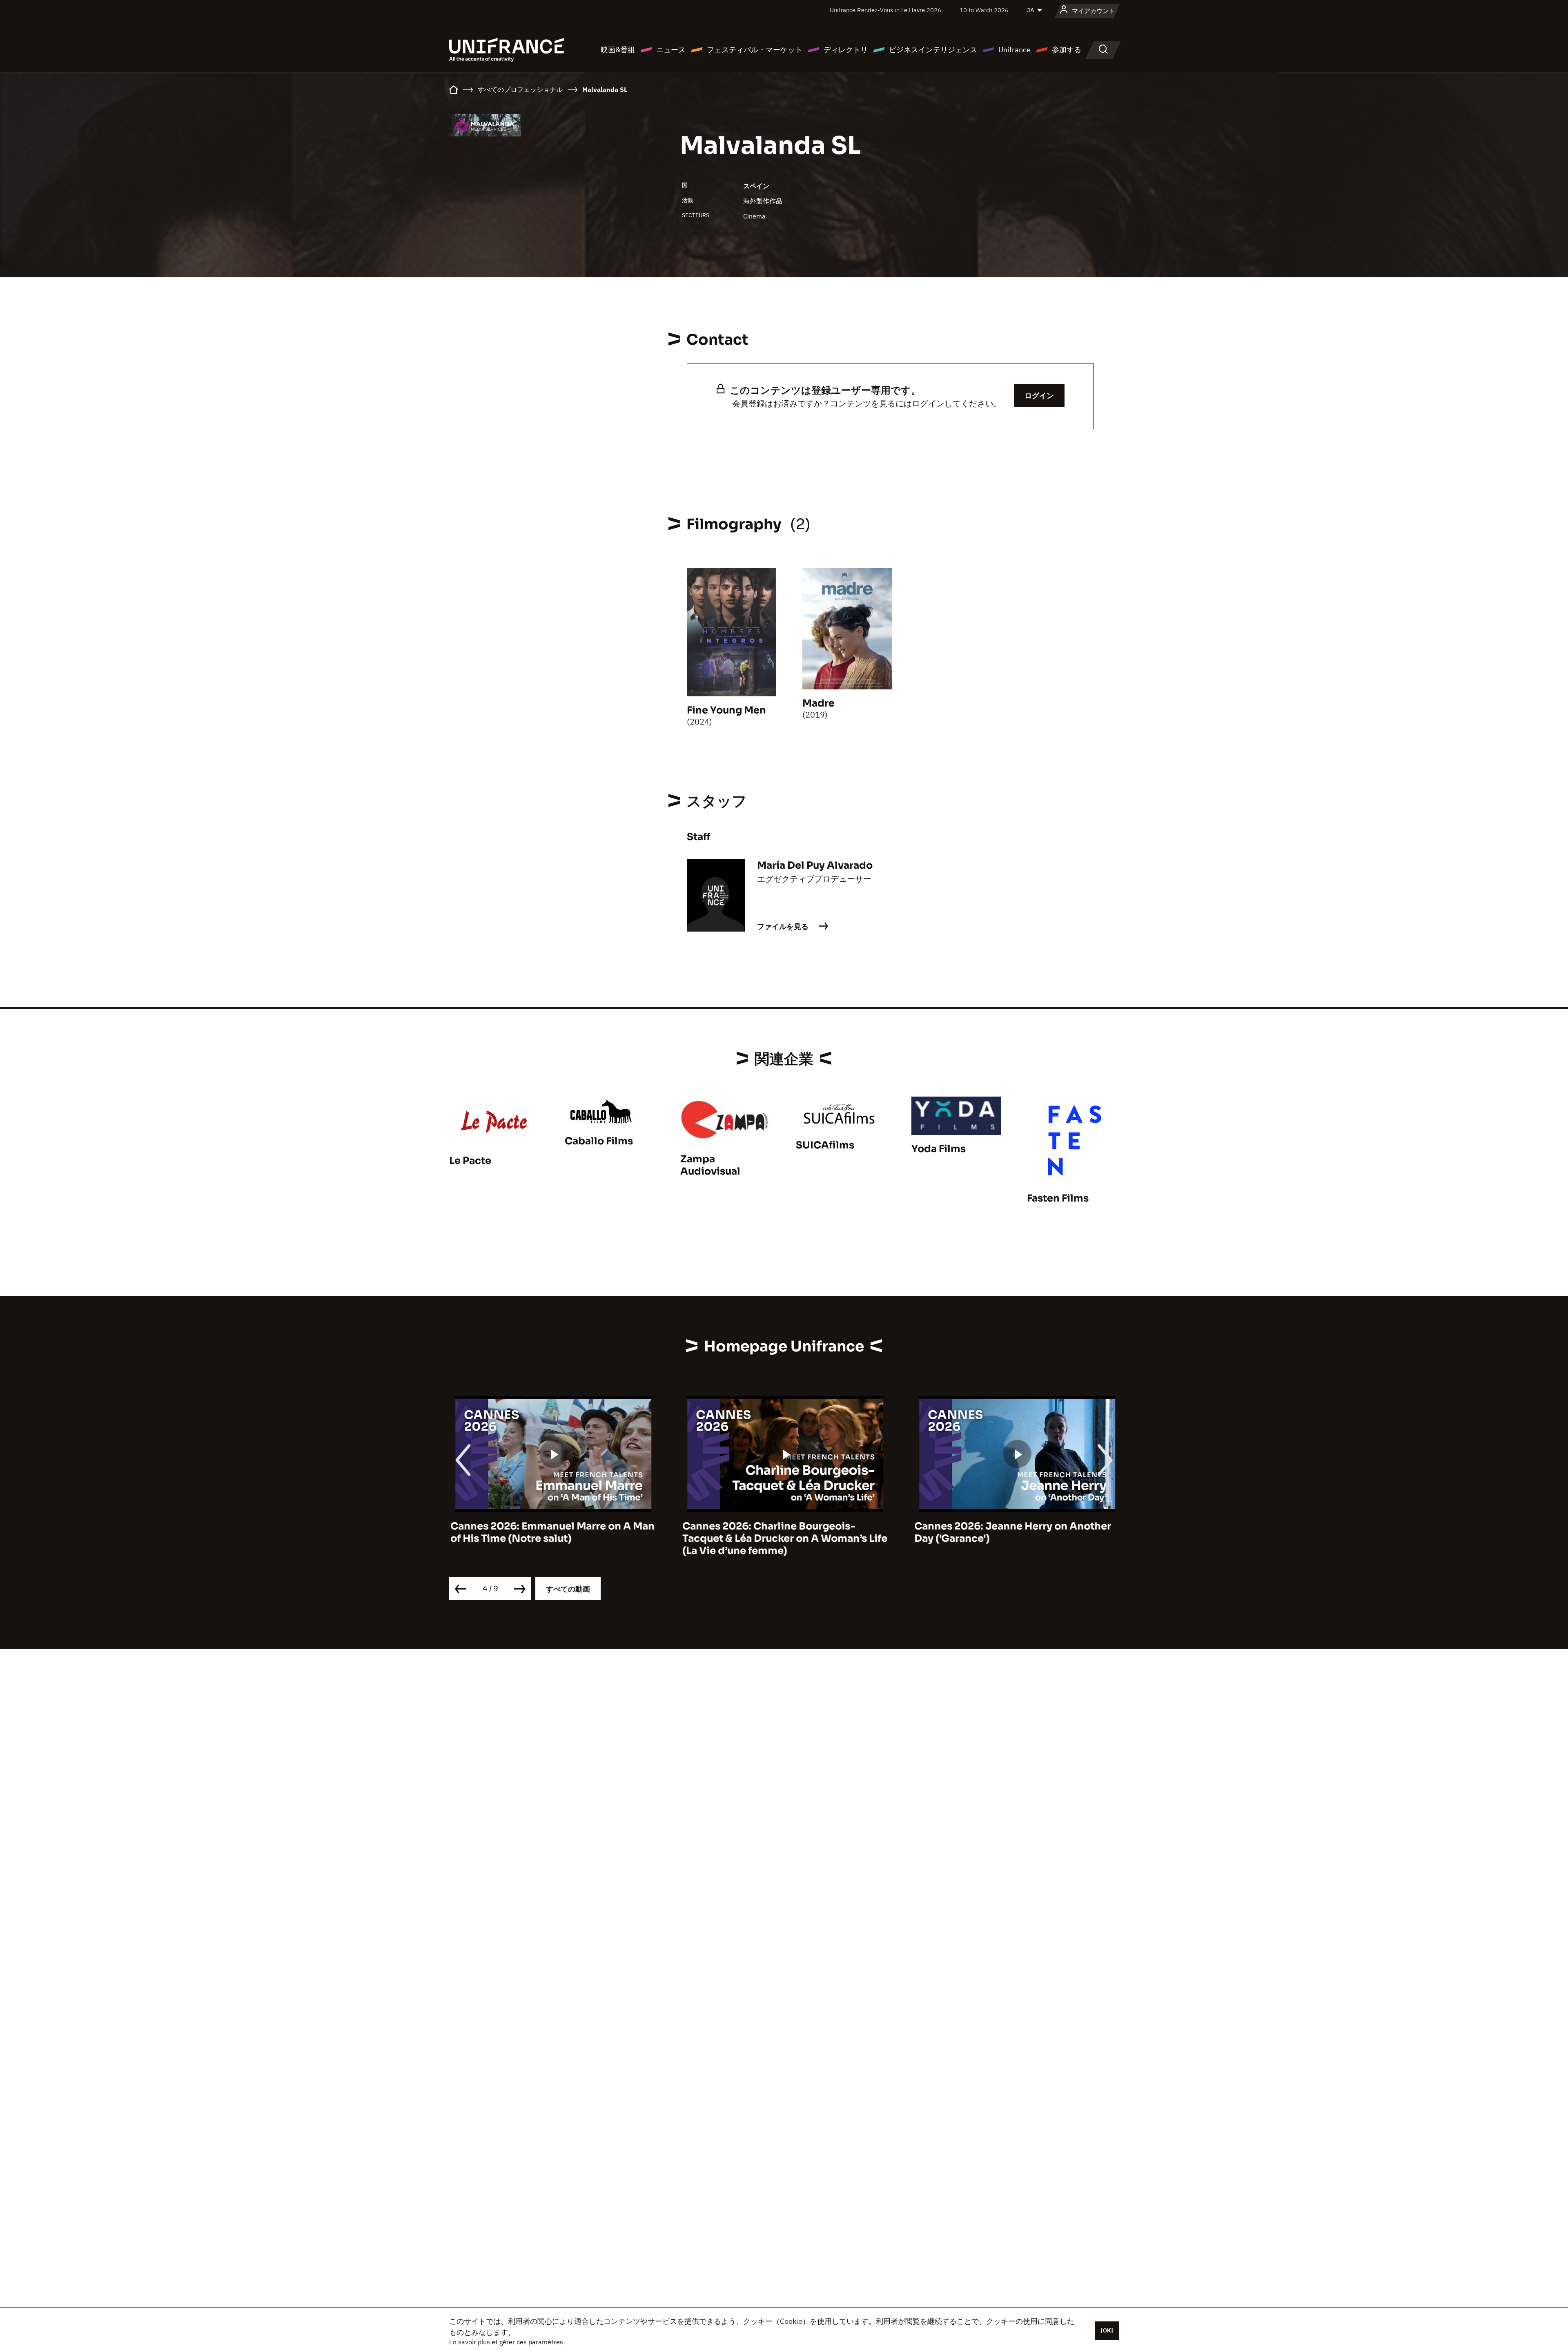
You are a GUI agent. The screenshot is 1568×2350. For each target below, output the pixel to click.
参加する (1067, 50)
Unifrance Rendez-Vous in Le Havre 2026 (885, 10)
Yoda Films (939, 1149)
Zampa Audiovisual (710, 1165)
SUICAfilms (825, 1145)
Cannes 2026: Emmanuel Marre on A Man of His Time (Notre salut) (551, 1532)
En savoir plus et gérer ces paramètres (506, 2342)
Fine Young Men (726, 710)
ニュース (671, 50)
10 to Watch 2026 (984, 10)
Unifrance (1015, 50)
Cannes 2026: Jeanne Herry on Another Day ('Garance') (1011, 1532)
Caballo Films (599, 1141)
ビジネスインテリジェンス (933, 50)
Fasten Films (1058, 1198)
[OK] (1107, 2330)
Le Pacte (470, 1161)
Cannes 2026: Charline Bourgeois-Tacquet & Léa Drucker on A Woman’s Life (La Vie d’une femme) (784, 1538)
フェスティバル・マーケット (755, 50)
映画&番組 (618, 50)
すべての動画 (568, 1589)
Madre (819, 703)
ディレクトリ (846, 50)
